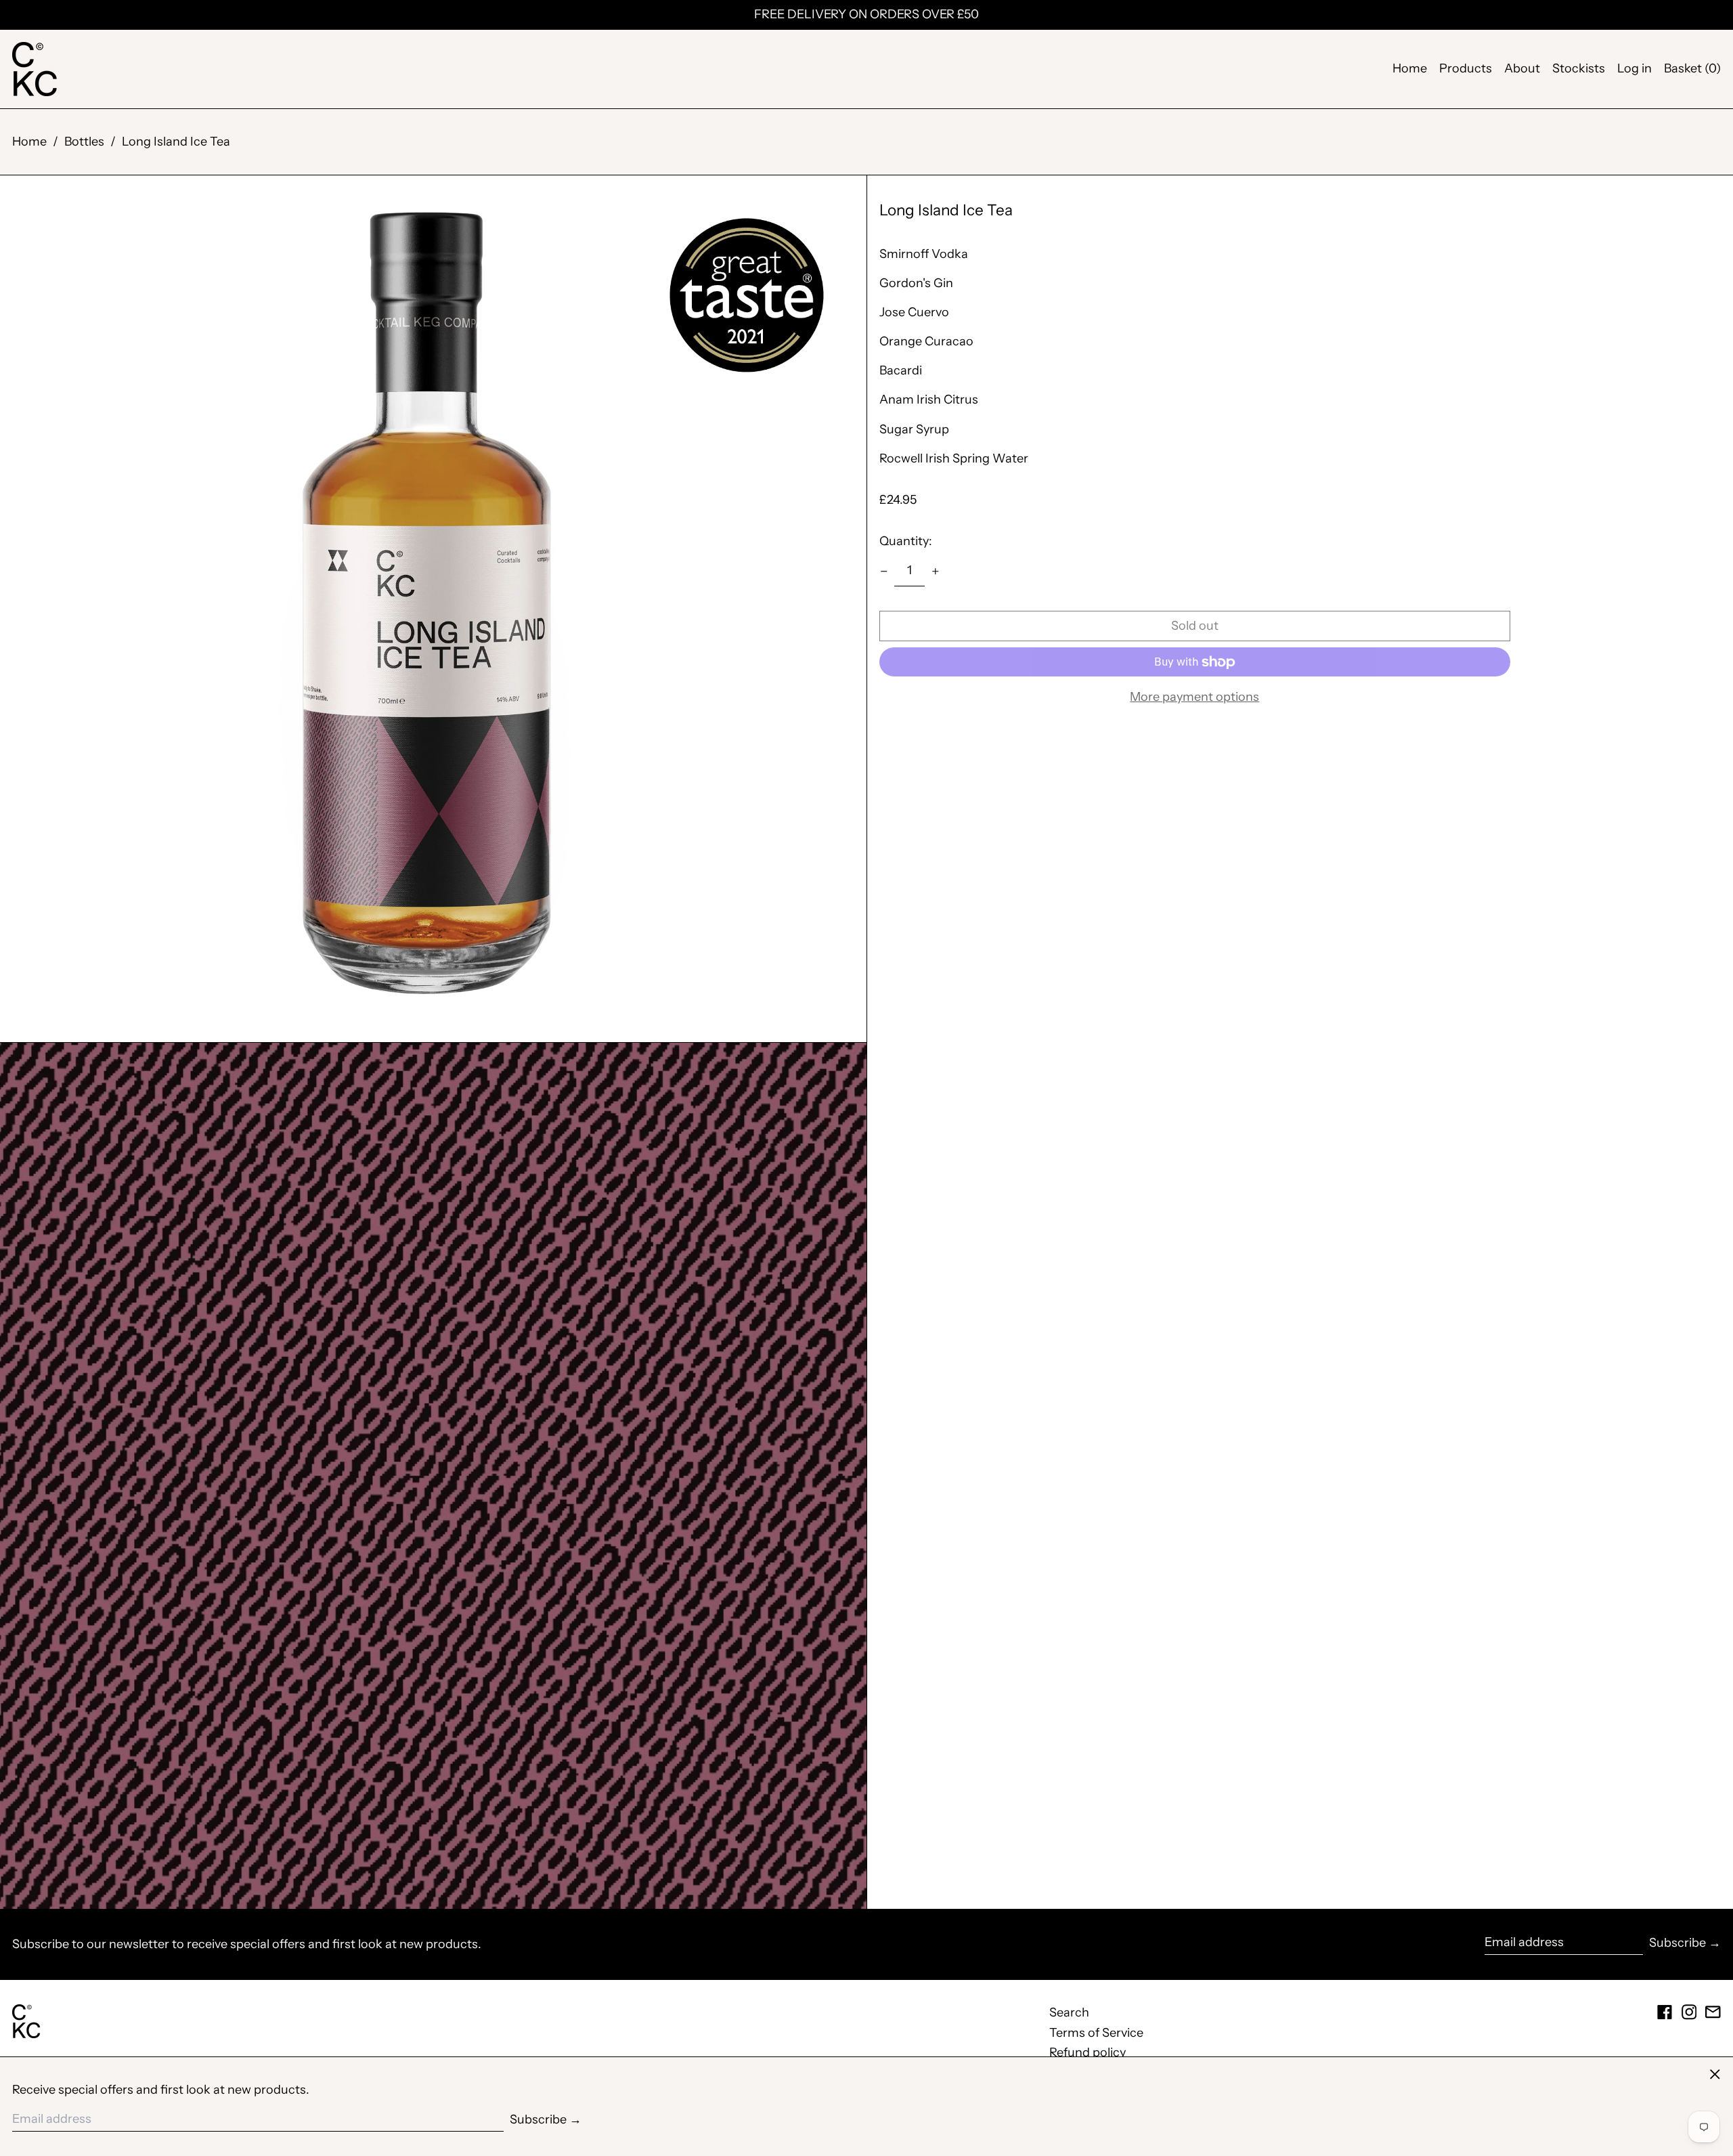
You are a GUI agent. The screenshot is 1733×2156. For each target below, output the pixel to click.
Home (1410, 69)
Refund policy (1088, 2052)
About (1522, 69)
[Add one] (936, 572)
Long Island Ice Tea (176, 142)
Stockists (1579, 69)
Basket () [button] (1692, 69)
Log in (1635, 69)
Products (1466, 69)
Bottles (84, 142)
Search (1069, 2012)
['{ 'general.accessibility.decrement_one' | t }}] (884, 572)
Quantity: (906, 542)
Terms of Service (1096, 2033)
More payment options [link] (1194, 697)
